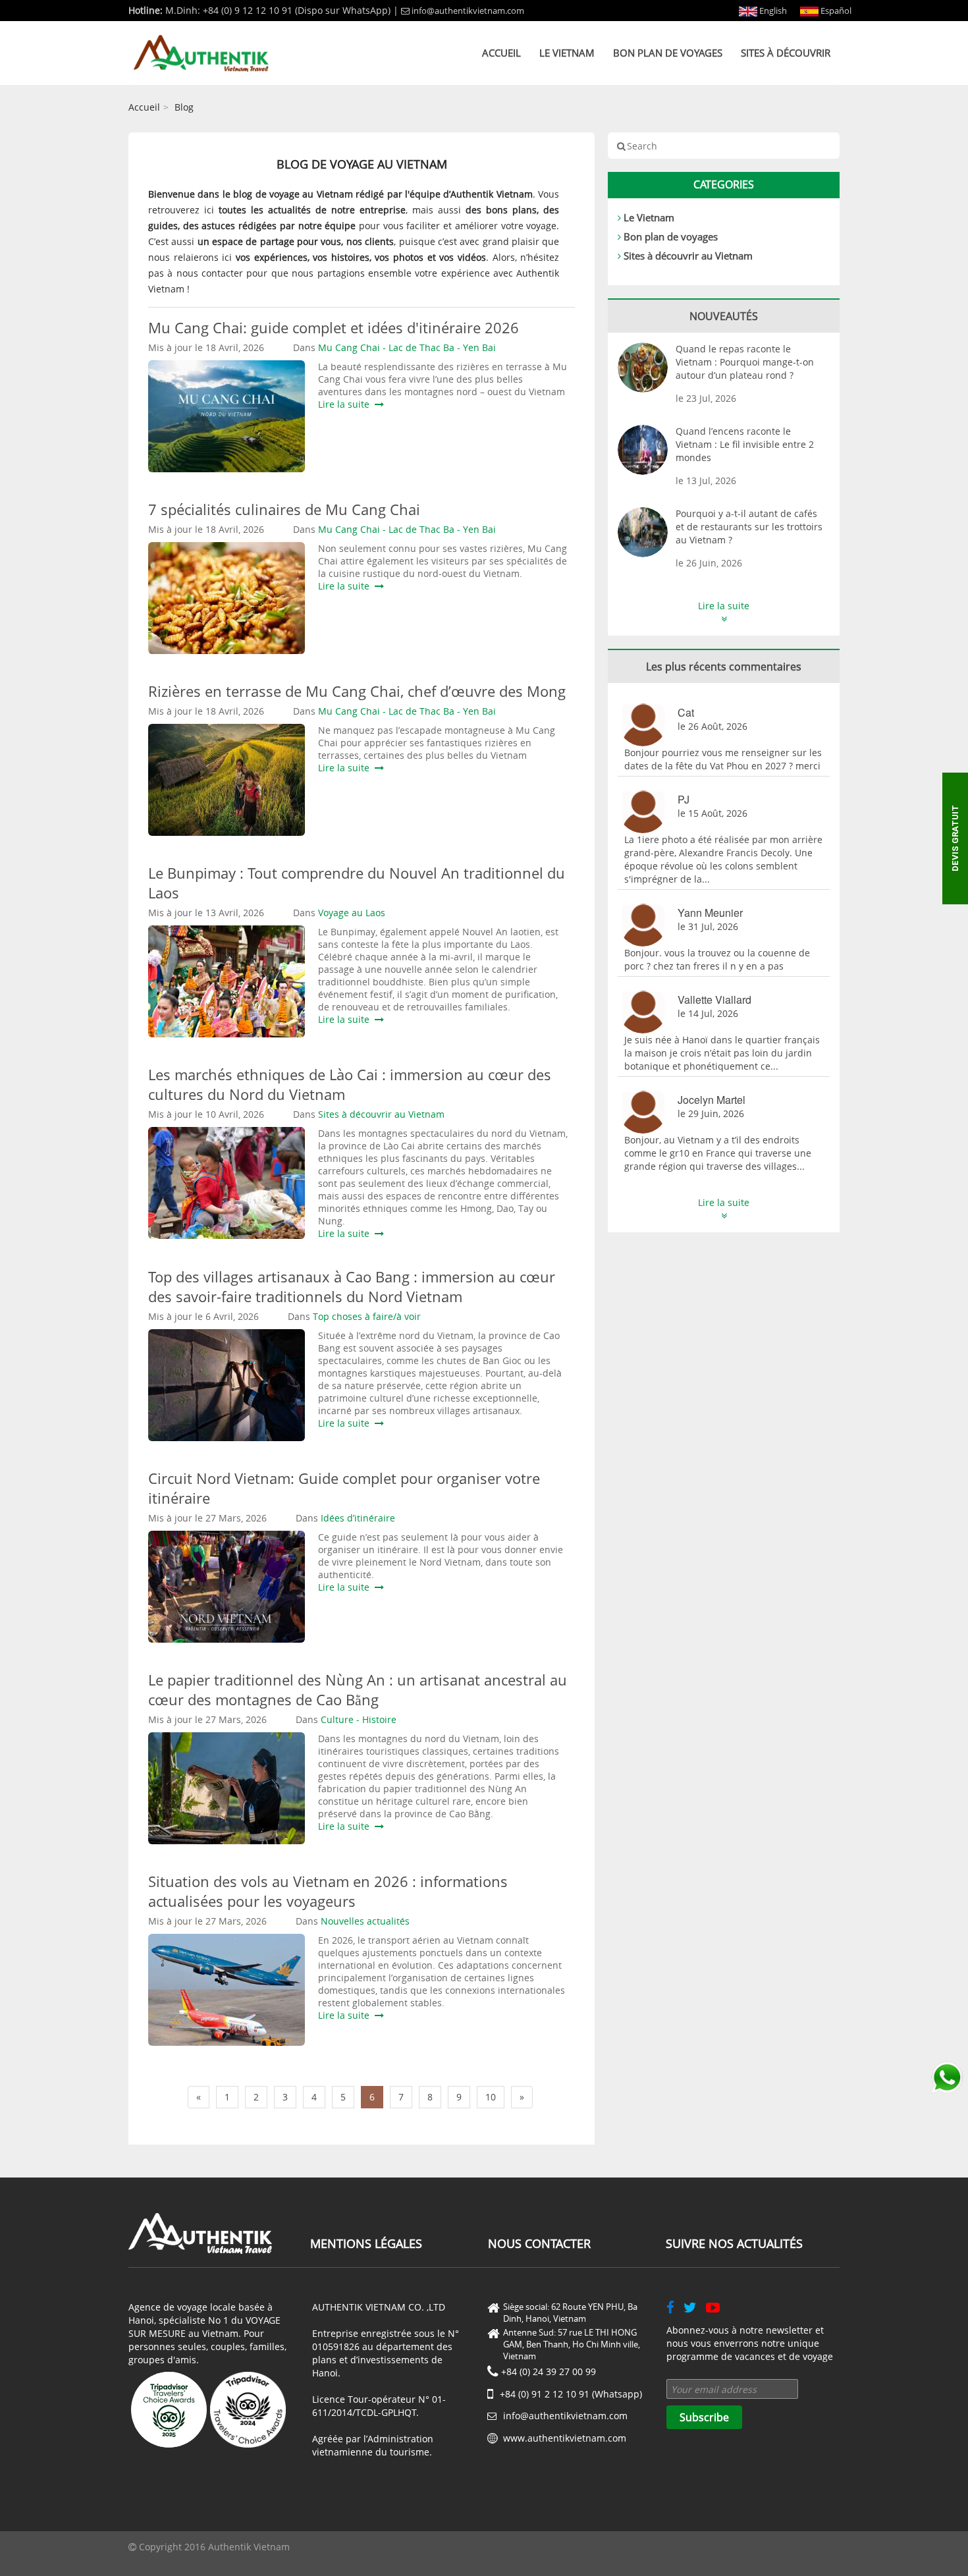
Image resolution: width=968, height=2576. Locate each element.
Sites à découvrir (786, 53)
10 (491, 2097)
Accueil (501, 53)
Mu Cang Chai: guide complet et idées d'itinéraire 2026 (334, 327)
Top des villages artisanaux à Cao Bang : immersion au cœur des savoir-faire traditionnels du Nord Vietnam (352, 1286)
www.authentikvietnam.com (565, 2438)
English (772, 11)
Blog (184, 107)
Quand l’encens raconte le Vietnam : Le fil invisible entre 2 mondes (745, 444)
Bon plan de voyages (668, 53)
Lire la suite (346, 404)
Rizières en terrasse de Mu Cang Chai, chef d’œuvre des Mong (357, 691)
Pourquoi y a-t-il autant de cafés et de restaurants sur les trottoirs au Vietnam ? (749, 527)
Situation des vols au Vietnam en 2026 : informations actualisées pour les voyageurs (328, 1891)
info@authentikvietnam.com (468, 11)
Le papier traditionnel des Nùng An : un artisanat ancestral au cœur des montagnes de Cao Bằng (358, 1689)
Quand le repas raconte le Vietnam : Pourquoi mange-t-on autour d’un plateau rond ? (745, 362)
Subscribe (704, 2417)
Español (835, 11)
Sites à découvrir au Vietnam (688, 256)
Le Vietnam (567, 53)
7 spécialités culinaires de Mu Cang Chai (284, 509)
